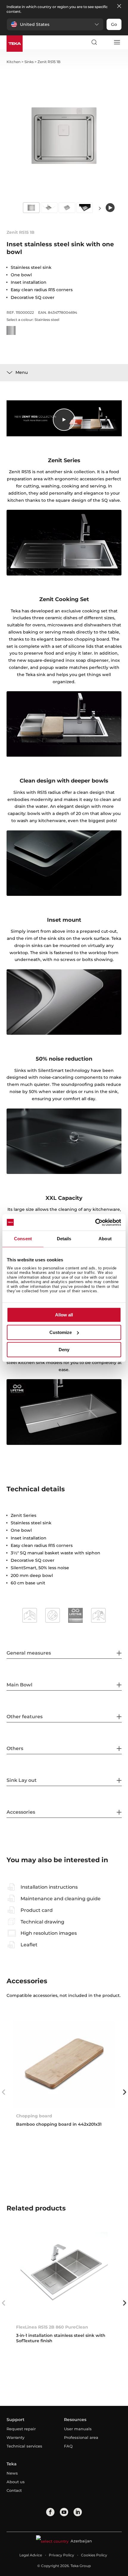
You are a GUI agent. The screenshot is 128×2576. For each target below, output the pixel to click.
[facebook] (50, 2512)
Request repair (21, 2429)
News (12, 2473)
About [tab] (105, 1239)
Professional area (81, 2437)
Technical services (24, 2446)
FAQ (68, 2446)
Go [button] (114, 24)
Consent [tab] (23, 1239)
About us (16, 2482)
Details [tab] (64, 1239)
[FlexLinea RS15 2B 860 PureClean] (64, 2275)
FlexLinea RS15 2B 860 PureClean (52, 2327)
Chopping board (34, 2116)
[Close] (119, 6)
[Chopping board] (64, 2064)
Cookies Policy (94, 2555)
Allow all (64, 1315)
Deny (64, 1350)
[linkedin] (78, 2512)
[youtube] (64, 2512)
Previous (4, 2092)
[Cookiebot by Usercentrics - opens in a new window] (95, 1222)
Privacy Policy (61, 2555)
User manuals (78, 2429)
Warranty (15, 2437)
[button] (55, 24)
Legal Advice (31, 2555)
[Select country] (105, 42)
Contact (14, 2490)
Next (100, 208)
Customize (61, 1332)
